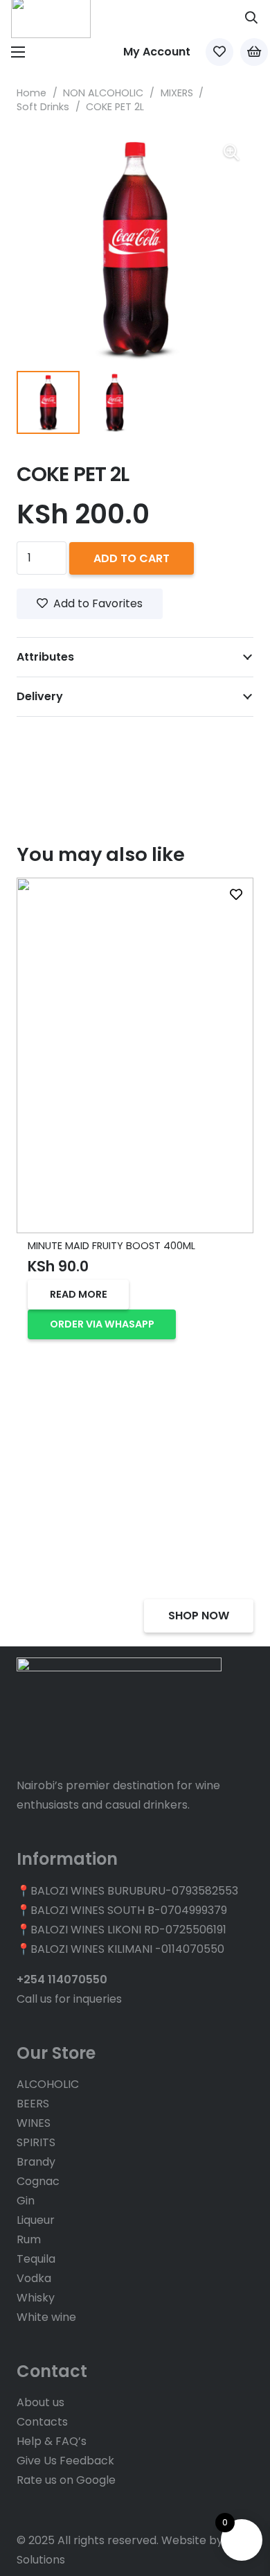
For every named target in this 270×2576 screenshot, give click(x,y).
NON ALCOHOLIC (103, 93)
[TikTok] (61, 2507)
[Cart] (254, 52)
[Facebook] (21, 2507)
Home (31, 93)
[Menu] (18, 52)
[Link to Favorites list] (219, 52)
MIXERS (177, 93)
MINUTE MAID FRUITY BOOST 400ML (111, 1246)
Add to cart (132, 558)
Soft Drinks (43, 107)
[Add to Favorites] (236, 895)
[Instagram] (41, 2507)
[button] (251, 17)
